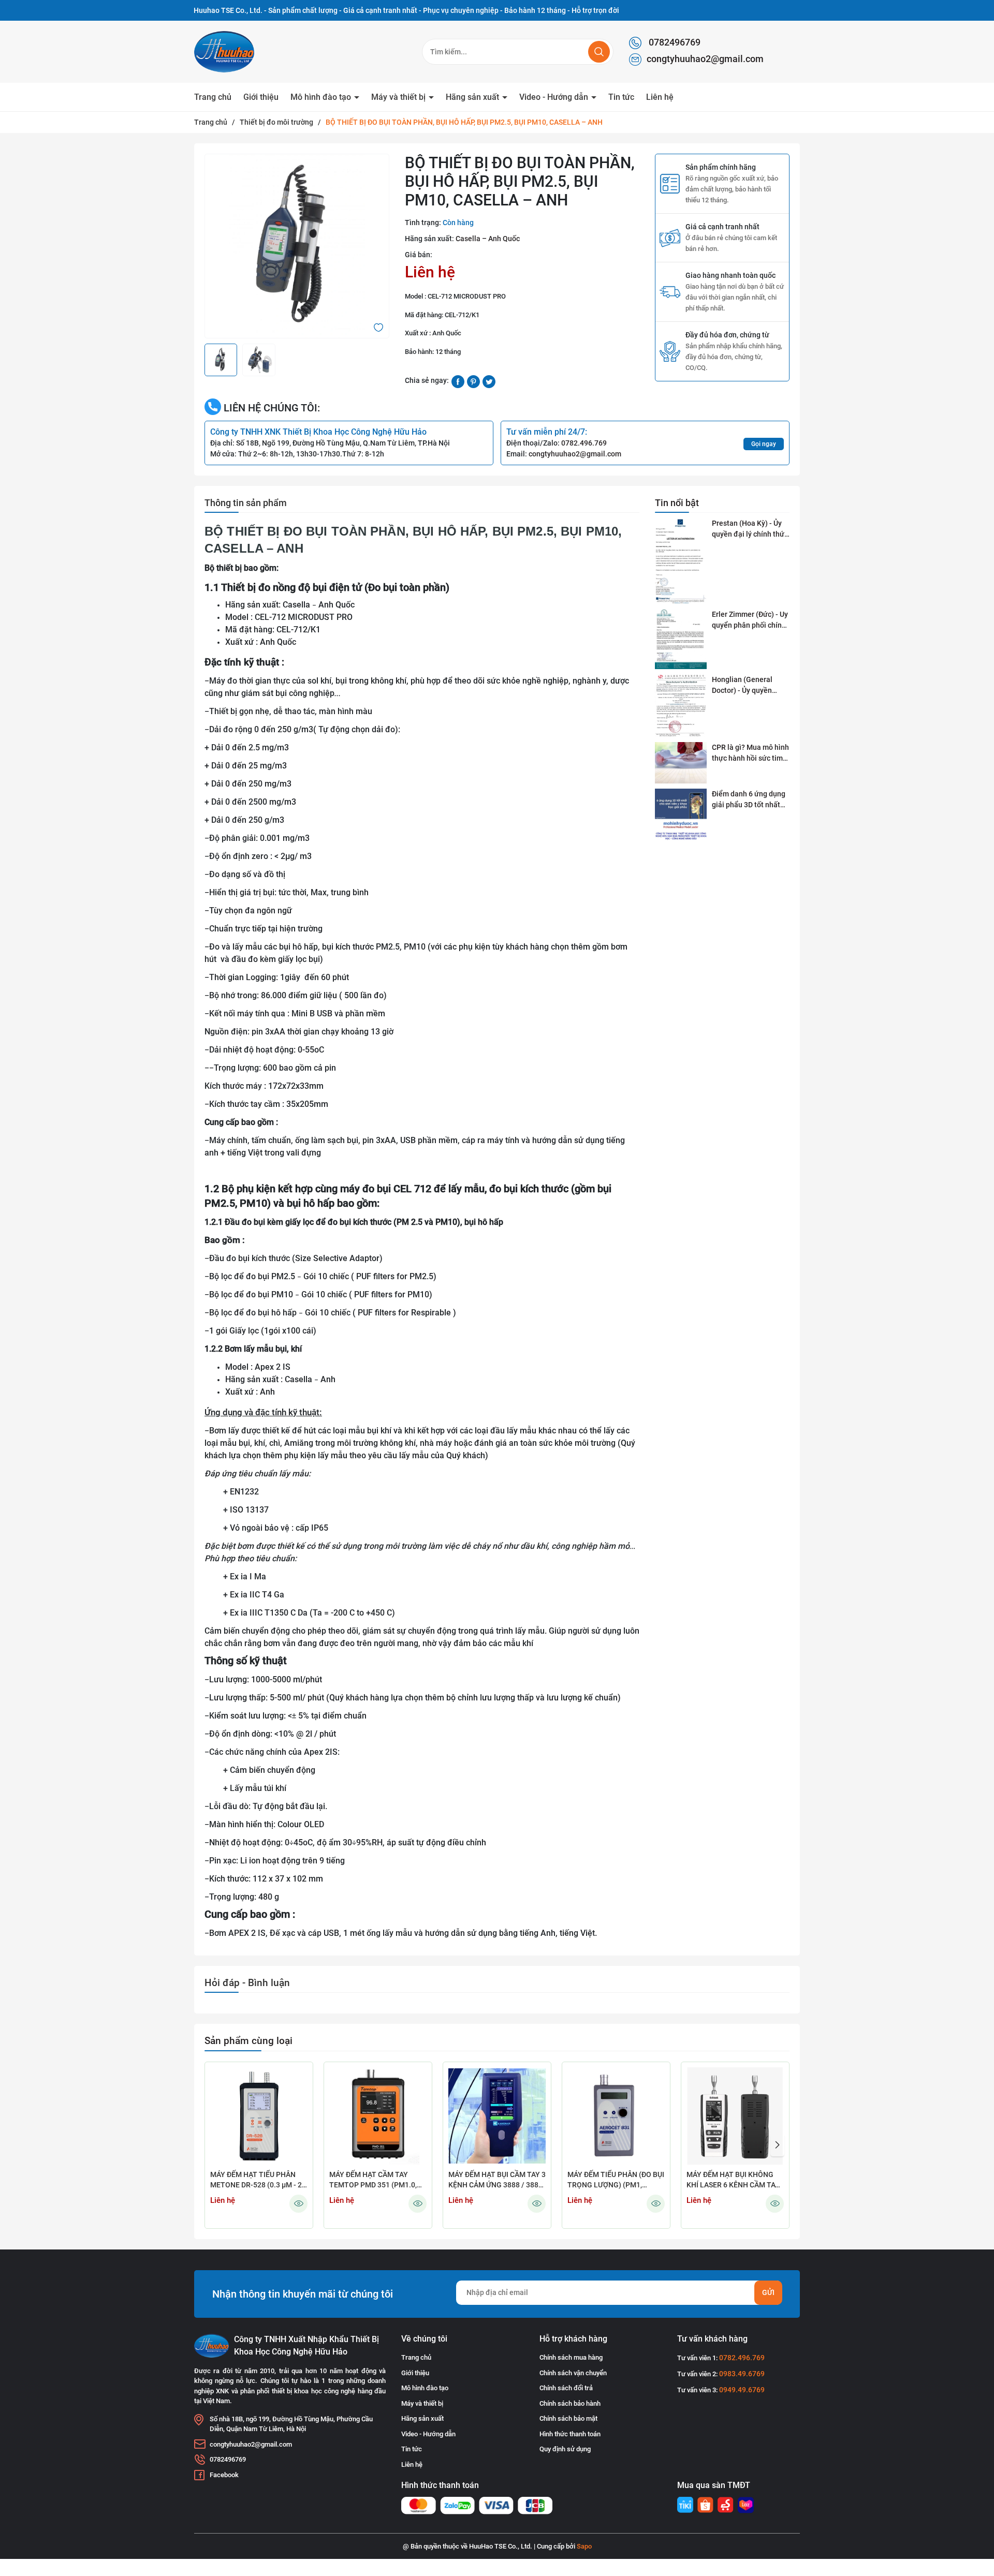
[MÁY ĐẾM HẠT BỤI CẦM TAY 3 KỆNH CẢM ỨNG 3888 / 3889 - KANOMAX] (497, 2116)
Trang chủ (213, 97)
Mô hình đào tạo (322, 97)
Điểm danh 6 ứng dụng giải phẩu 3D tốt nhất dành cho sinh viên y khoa (749, 800)
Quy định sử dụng (565, 2449)
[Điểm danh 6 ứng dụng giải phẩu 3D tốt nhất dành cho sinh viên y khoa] (681, 815)
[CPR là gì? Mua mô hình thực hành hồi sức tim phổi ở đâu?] (681, 763)
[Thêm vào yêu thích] (378, 327)
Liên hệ (660, 97)
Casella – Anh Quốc (488, 239)
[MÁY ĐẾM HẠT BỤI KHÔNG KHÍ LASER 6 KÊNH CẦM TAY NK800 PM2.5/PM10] (735, 2116)
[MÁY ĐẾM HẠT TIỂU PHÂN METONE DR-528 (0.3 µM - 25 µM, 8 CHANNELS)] (259, 2116)
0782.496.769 (584, 443)
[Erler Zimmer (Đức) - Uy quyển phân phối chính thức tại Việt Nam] (681, 639)
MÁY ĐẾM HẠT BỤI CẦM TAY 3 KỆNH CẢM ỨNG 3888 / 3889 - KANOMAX (497, 2180)
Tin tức (621, 97)
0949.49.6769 (742, 2390)
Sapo (584, 2546)
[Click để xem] (297, 246)
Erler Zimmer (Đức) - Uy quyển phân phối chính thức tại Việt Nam (750, 620)
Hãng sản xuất (473, 97)
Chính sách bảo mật (568, 2418)
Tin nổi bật (677, 503)
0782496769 (674, 42)
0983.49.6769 (742, 2374)
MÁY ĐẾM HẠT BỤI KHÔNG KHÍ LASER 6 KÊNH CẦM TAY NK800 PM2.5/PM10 (733, 2180)
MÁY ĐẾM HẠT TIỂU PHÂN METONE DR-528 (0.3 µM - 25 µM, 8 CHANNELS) (258, 2180)
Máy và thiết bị (399, 97)
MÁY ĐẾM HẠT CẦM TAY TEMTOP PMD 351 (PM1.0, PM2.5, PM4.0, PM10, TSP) (373, 2180)
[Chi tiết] (298, 2204)
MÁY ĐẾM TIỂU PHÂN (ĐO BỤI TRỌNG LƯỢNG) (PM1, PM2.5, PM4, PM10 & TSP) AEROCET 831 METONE (616, 2180)
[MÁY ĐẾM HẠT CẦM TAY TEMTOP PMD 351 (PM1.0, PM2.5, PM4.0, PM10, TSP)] (378, 2116)
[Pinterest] (473, 381)
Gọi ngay (764, 444)
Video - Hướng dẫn (555, 97)
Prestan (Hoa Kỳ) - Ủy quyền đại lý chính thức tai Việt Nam (750, 529)
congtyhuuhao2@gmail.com (705, 59)
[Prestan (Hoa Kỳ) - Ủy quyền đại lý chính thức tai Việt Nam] (681, 561)
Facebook (224, 2475)
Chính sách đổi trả (566, 2388)
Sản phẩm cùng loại (248, 2041)
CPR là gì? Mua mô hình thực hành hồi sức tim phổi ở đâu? (750, 753)
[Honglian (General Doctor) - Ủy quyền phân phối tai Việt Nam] (681, 706)
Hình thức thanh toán (570, 2434)
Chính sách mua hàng (571, 2357)
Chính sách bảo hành (570, 2403)
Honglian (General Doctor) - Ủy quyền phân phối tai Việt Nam (749, 686)
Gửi (768, 2292)
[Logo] (248, 52)
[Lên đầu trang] (977, 2510)
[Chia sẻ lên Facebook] (458, 381)
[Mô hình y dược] (685, 2505)
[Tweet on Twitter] (489, 381)
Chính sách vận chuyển (573, 2373)
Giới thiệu (261, 97)
